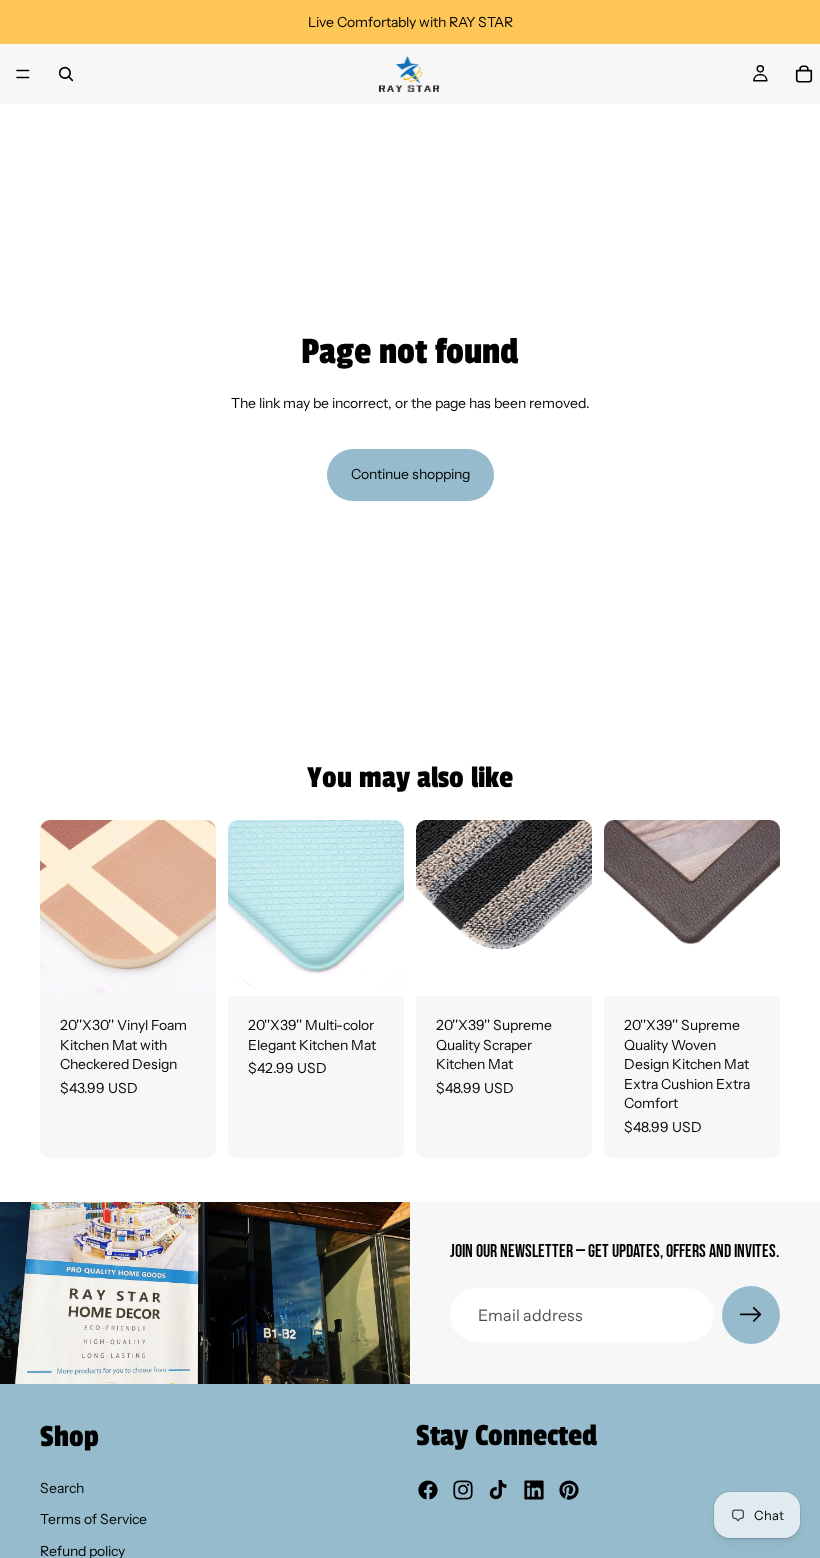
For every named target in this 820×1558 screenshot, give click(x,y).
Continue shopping (410, 474)
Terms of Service (93, 1519)
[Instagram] (463, 1491)
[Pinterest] (569, 1491)
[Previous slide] (62, 908)
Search (62, 1488)
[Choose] (185, 965)
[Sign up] (751, 1315)
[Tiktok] (498, 1491)
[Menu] (23, 74)
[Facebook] (428, 1491)
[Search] (66, 74)
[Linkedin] (534, 1491)
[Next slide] (194, 908)
